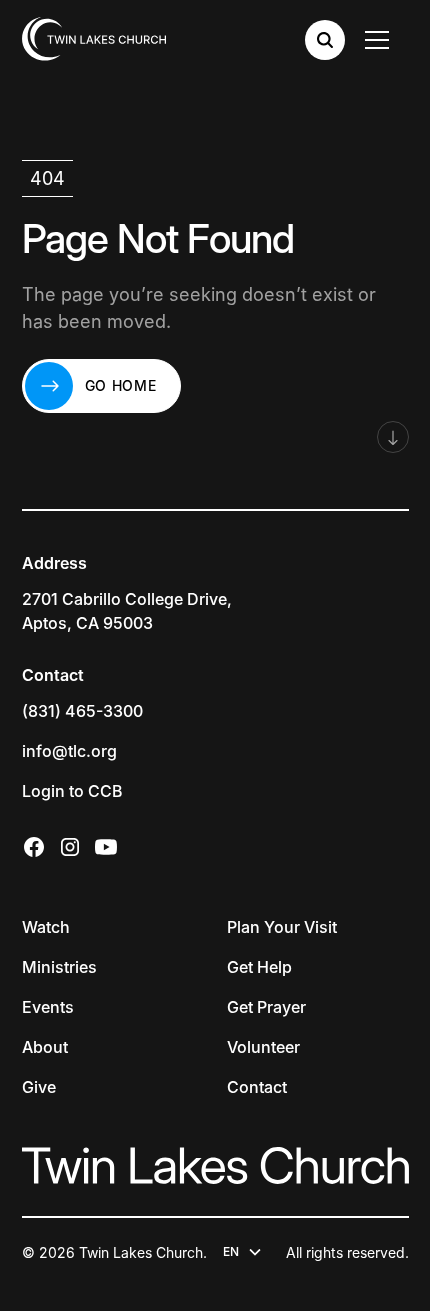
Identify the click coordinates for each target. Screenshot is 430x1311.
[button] (381, 40)
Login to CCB (72, 791)
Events (48, 1007)
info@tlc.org (69, 751)
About (45, 1047)
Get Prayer (266, 1007)
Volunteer (263, 1047)
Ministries (59, 967)
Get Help (259, 967)
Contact (257, 1087)
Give (39, 1087)
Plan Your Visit (282, 927)
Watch (46, 927)
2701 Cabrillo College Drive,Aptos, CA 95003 (127, 611)
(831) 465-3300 (82, 711)
